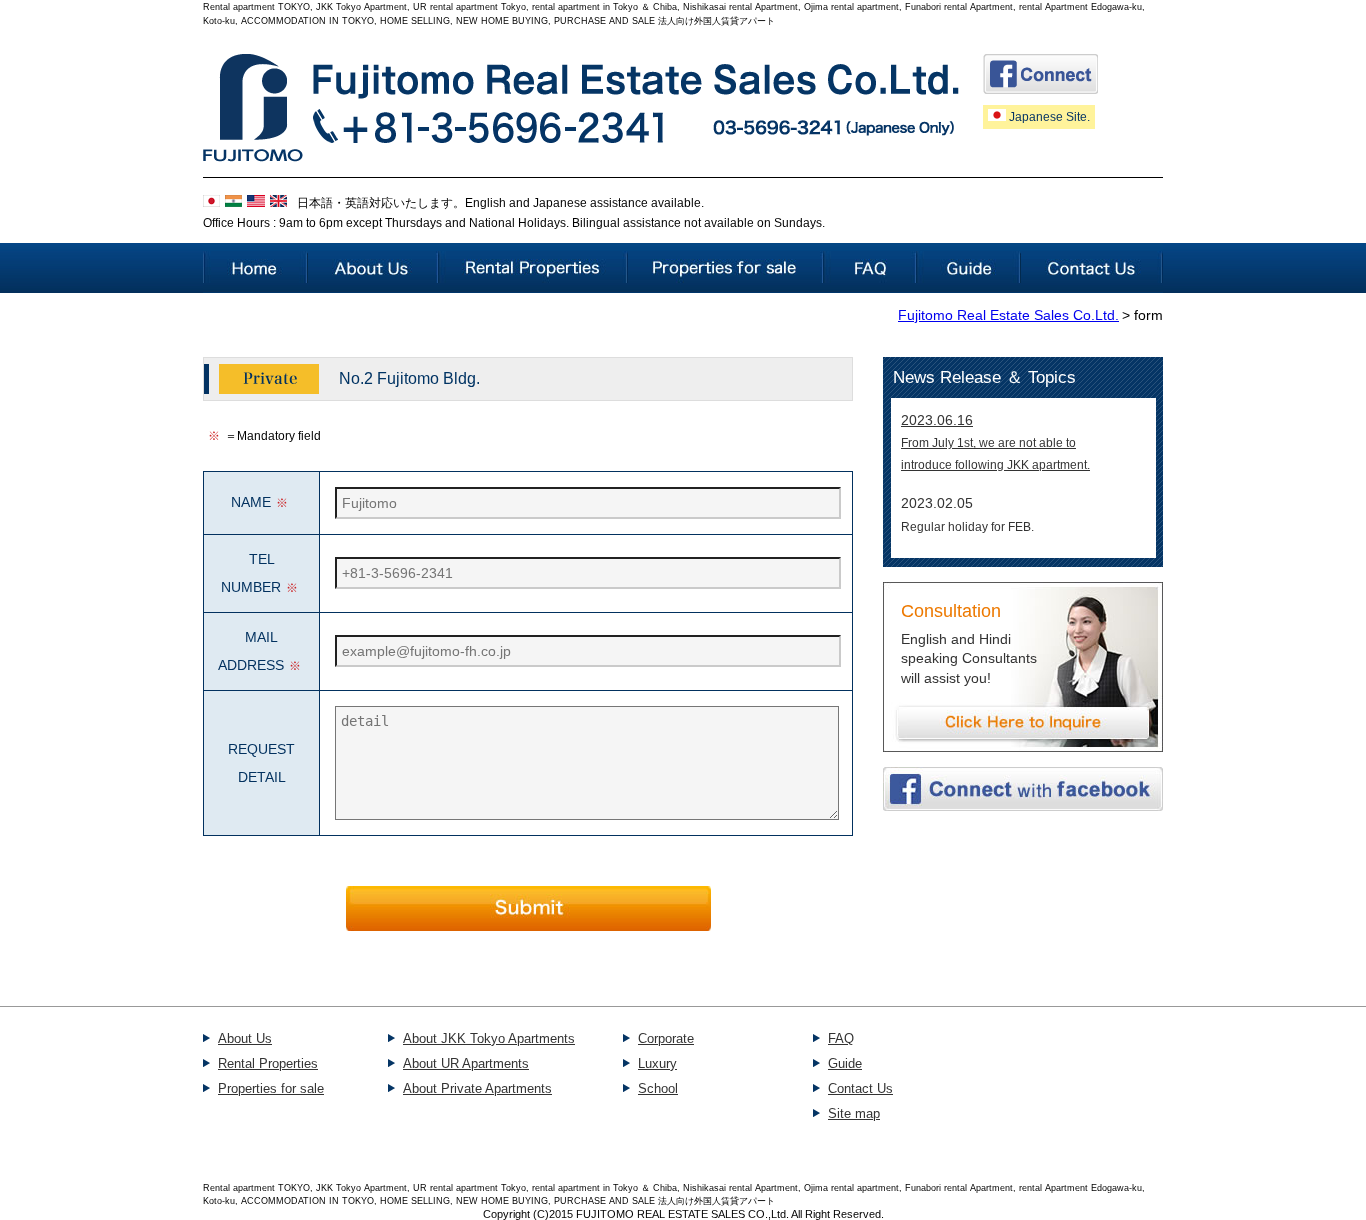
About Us (245, 1038)
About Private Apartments (477, 1088)
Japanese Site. (1048, 117)
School (658, 1088)
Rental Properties (268, 1063)
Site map (854, 1113)
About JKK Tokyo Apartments (489, 1038)
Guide (845, 1063)
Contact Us (860, 1088)
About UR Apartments (466, 1063)
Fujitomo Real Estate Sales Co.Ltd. (1008, 315)
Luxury (657, 1063)
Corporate (666, 1038)
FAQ (841, 1038)
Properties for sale (271, 1088)
